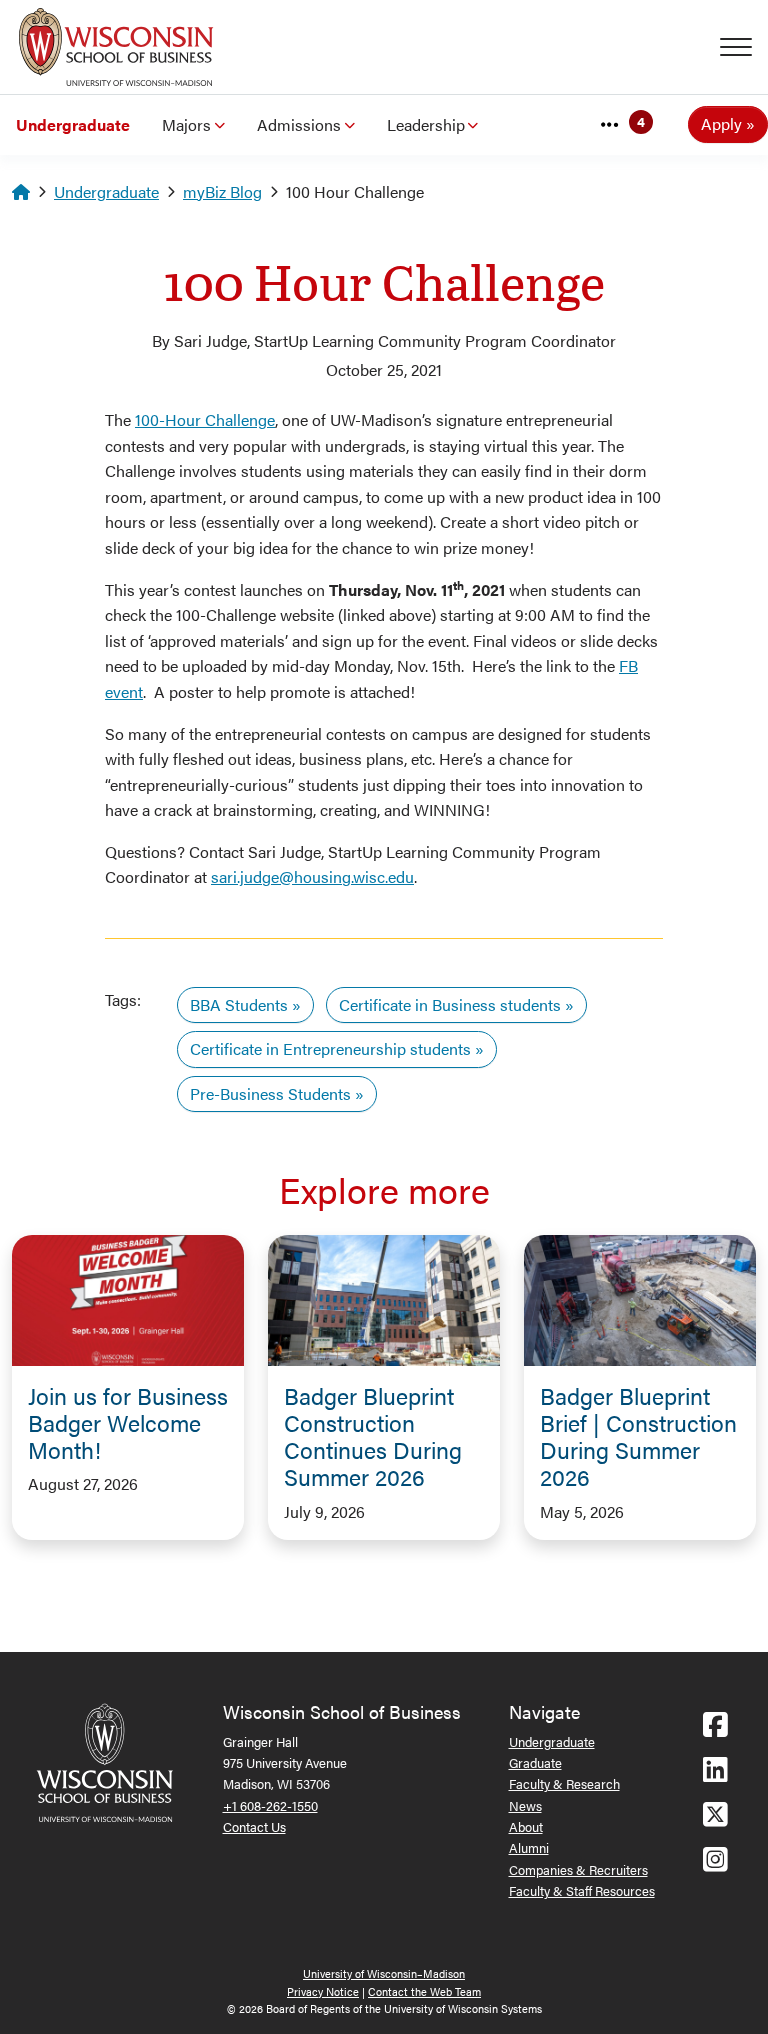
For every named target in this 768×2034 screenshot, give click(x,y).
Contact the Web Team (424, 1991)
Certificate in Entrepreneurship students (330, 1048)
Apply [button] (721, 123)
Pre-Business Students (270, 1093)
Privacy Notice (323, 1991)
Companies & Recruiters (578, 1869)
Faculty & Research (564, 1783)
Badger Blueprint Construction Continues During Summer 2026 (373, 1436)
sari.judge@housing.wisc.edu (312, 876)
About (526, 1826)
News (525, 1805)
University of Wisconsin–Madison (384, 1973)
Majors (186, 124)
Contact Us (254, 1826)
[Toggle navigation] (744, 47)
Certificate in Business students (450, 1004)
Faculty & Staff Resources (582, 1890)
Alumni (529, 1847)
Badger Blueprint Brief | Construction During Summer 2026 (638, 1436)
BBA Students (239, 1004)
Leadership (426, 124)
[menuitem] (73, 125)
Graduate (535, 1762)
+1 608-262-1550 (270, 1805)
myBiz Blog (222, 191)
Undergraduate (73, 124)
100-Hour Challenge (205, 419)
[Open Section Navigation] (610, 125)
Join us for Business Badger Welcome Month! (128, 1422)
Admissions (299, 124)
